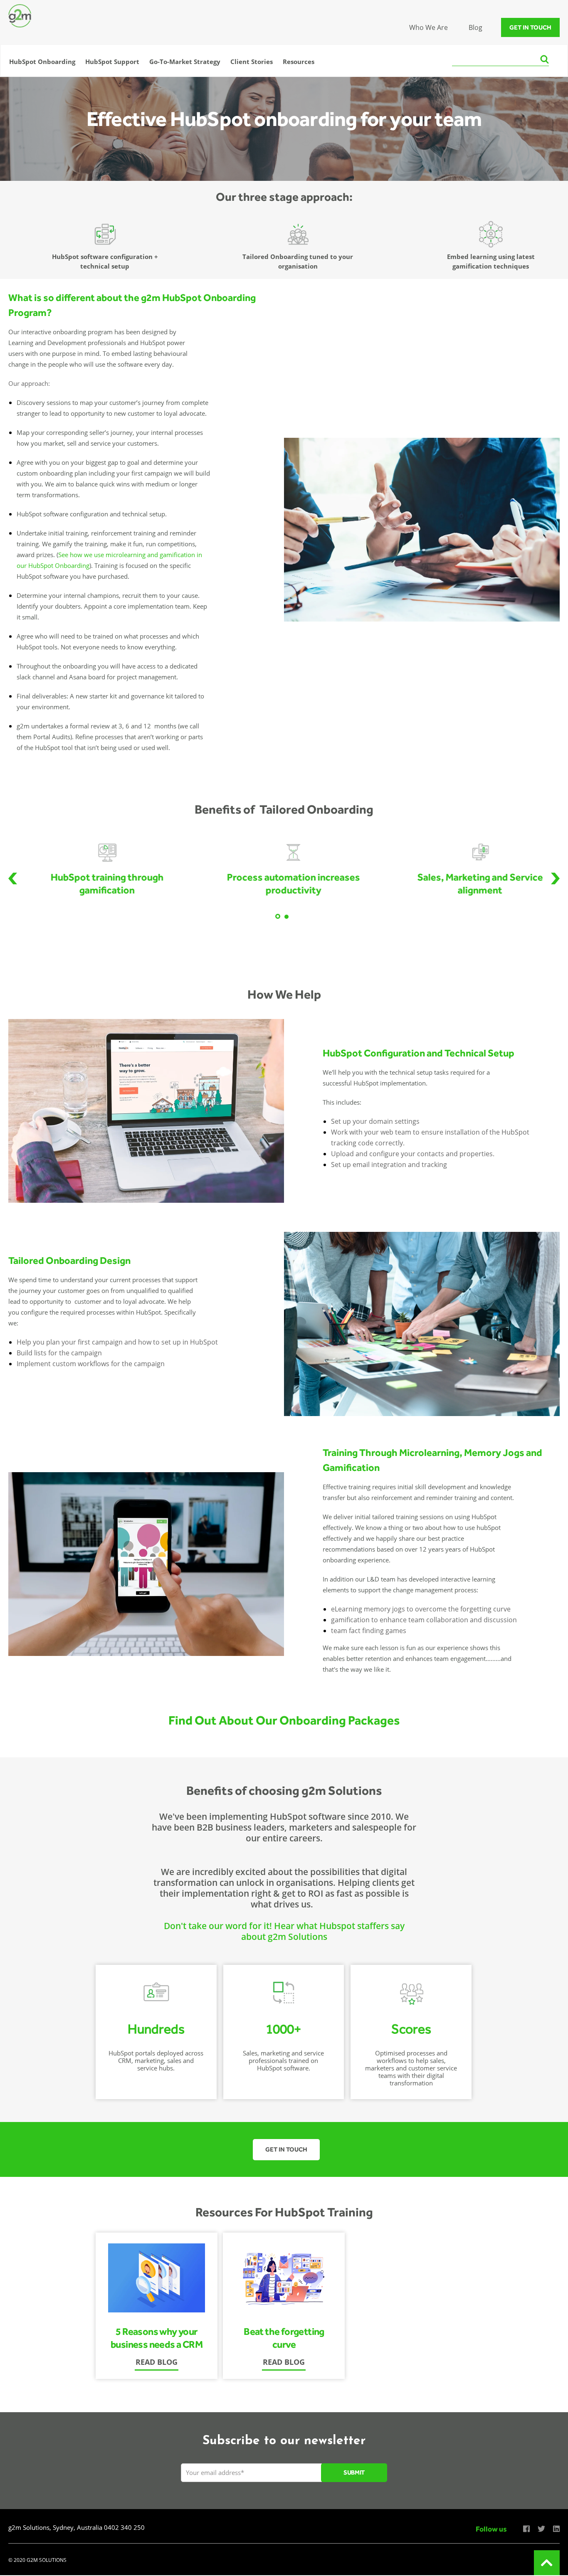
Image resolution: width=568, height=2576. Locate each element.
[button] (278, 916)
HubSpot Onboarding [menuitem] (42, 62)
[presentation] (13, 878)
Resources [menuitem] (299, 62)
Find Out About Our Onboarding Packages (284, 1720)
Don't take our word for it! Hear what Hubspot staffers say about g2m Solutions (284, 1931)
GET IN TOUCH (286, 2149)
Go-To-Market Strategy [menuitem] (185, 62)
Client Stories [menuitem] (252, 62)
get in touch (530, 27)
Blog (475, 27)
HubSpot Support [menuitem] (112, 62)
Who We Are (428, 27)
